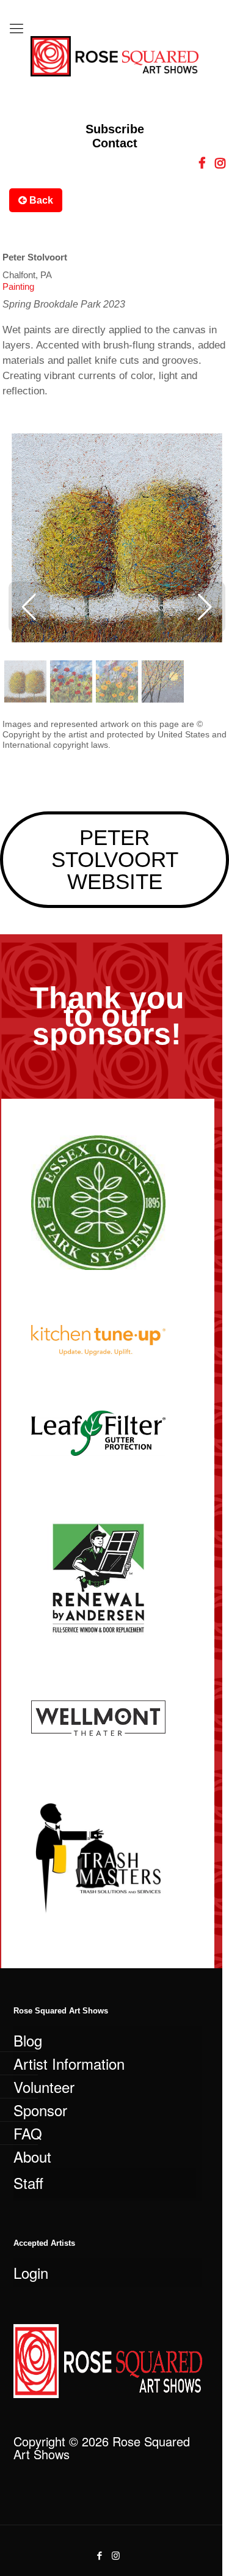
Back (40, 200)
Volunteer (44, 2087)
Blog (28, 2040)
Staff (28, 2183)
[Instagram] (116, 2555)
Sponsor (40, 2110)
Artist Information (69, 2063)
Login (31, 2272)
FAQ (28, 2133)
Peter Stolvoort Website (115, 859)
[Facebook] (99, 2555)
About (32, 2156)
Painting (18, 286)
